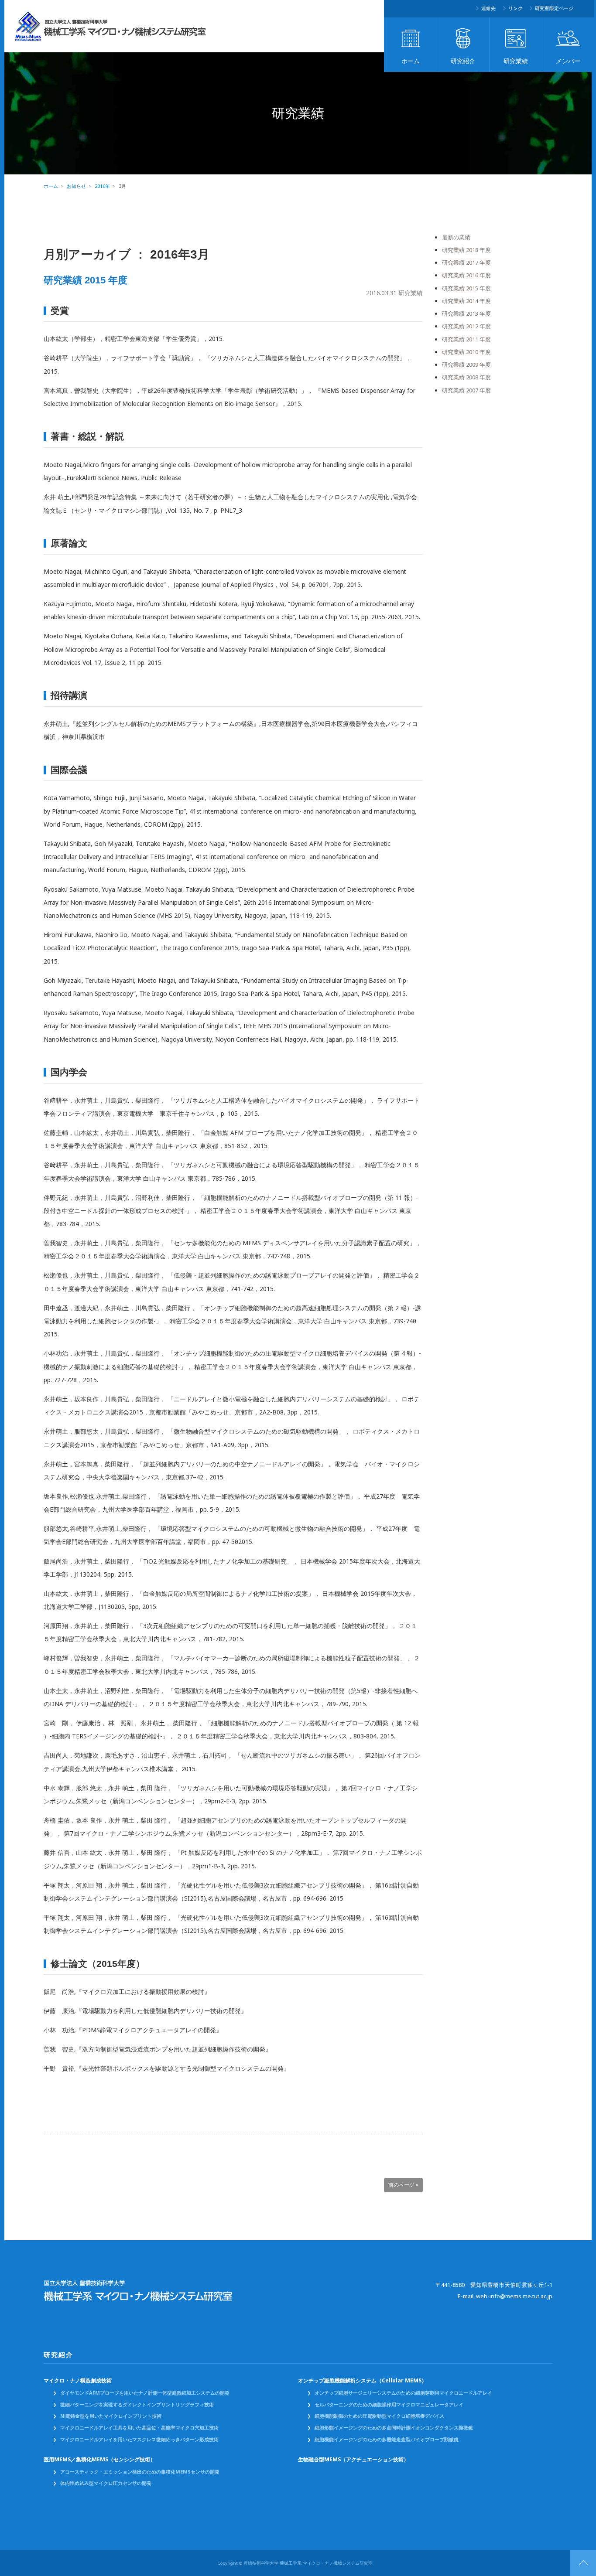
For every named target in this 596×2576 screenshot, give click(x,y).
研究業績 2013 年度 (466, 314)
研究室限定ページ (554, 8)
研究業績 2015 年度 (86, 280)
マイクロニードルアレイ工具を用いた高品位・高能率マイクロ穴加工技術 (139, 2428)
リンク (516, 8)
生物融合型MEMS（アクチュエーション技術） (353, 2460)
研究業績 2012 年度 (466, 326)
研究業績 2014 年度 (466, 301)
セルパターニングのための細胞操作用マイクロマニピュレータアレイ (389, 2405)
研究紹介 (463, 61)
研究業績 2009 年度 (466, 365)
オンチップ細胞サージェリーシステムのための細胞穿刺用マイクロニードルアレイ (403, 2393)
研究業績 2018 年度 (466, 250)
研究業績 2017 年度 (466, 263)
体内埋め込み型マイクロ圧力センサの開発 (106, 2483)
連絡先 (488, 8)
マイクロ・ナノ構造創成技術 (78, 2381)
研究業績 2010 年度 (466, 352)
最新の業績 (456, 237)
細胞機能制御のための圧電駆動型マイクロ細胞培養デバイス (379, 2416)
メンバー (568, 61)
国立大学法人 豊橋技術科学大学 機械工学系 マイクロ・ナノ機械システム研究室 (111, 26)
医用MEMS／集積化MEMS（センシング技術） (99, 2460)
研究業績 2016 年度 (466, 275)
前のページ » (403, 2185)
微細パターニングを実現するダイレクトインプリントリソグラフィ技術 (137, 2405)
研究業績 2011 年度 (466, 339)
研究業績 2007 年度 (466, 390)
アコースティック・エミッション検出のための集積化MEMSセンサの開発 (140, 2472)
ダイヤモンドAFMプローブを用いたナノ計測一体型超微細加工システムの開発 (145, 2393)
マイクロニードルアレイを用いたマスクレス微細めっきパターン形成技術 (139, 2440)
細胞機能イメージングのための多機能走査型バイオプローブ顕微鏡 (387, 2440)
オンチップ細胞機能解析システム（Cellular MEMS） (362, 2381)
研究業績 (516, 61)
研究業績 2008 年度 (466, 377)
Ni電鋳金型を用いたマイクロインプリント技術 (111, 2416)
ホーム (411, 61)
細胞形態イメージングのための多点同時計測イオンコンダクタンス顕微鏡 (394, 2428)
